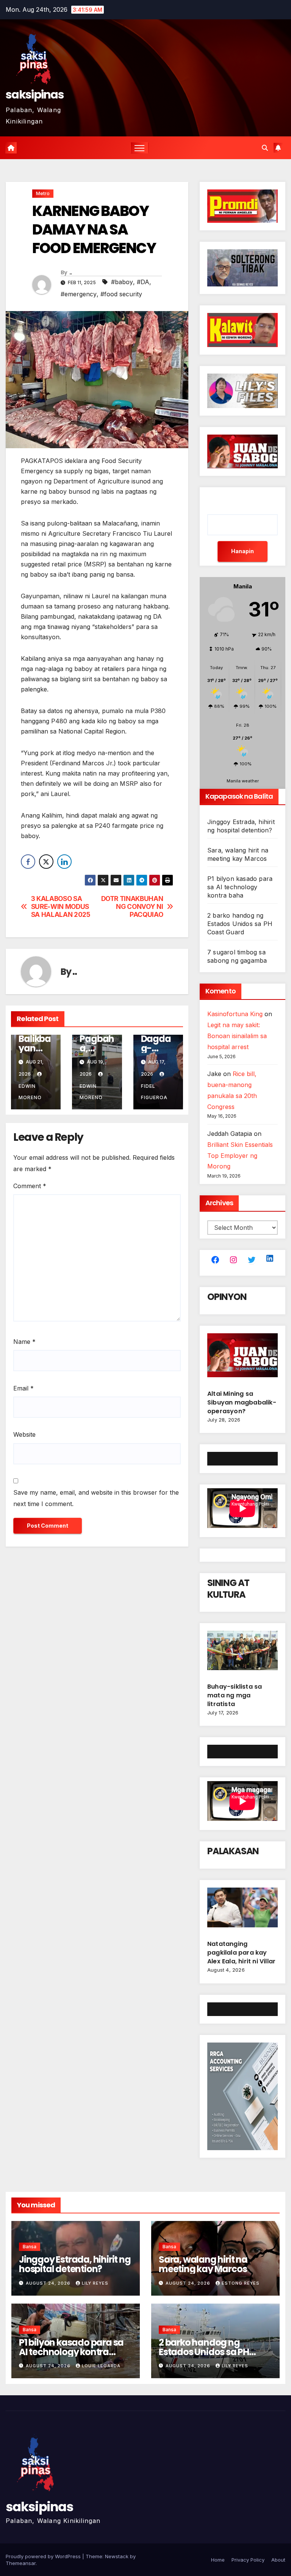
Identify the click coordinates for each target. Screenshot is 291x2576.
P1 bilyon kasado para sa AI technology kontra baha (240, 887)
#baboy (122, 282)
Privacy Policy (248, 2560)
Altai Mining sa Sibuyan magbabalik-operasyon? (242, 1402)
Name (24, 1342)
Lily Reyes (95, 2283)
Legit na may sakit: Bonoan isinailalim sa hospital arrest (237, 1036)
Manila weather (243, 781)
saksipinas (35, 95)
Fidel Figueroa (154, 1092)
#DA (143, 282)
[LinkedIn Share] (64, 862)
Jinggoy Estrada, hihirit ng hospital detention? (75, 2264)
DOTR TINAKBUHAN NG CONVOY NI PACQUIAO (132, 906)
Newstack (117, 2556)
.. (71, 272)
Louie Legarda (101, 2366)
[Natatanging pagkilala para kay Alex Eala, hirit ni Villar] (242, 1911)
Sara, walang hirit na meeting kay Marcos (203, 2264)
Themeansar (21, 2563)
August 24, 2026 (49, 2283)
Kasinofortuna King (235, 1014)
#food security (121, 294)
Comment (30, 1186)
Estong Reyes (241, 2283)
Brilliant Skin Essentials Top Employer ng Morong (240, 1156)
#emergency (79, 294)
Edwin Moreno (30, 1092)
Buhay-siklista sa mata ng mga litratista (235, 1695)
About (278, 2560)
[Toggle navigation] (140, 148)
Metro (43, 193)
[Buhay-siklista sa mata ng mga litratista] (242, 1653)
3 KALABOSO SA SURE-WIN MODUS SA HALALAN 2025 (61, 906)
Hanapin (242, 551)
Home (218, 2560)
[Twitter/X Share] (46, 862)
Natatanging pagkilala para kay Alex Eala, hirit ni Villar (241, 1953)
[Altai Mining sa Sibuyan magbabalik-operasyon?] (242, 1358)
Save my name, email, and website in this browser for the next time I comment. (96, 1498)
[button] (265, 148)
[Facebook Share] (28, 862)
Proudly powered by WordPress (44, 2556)
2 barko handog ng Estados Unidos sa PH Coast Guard (240, 924)
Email (23, 1388)
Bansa (30, 2247)
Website (24, 1434)
